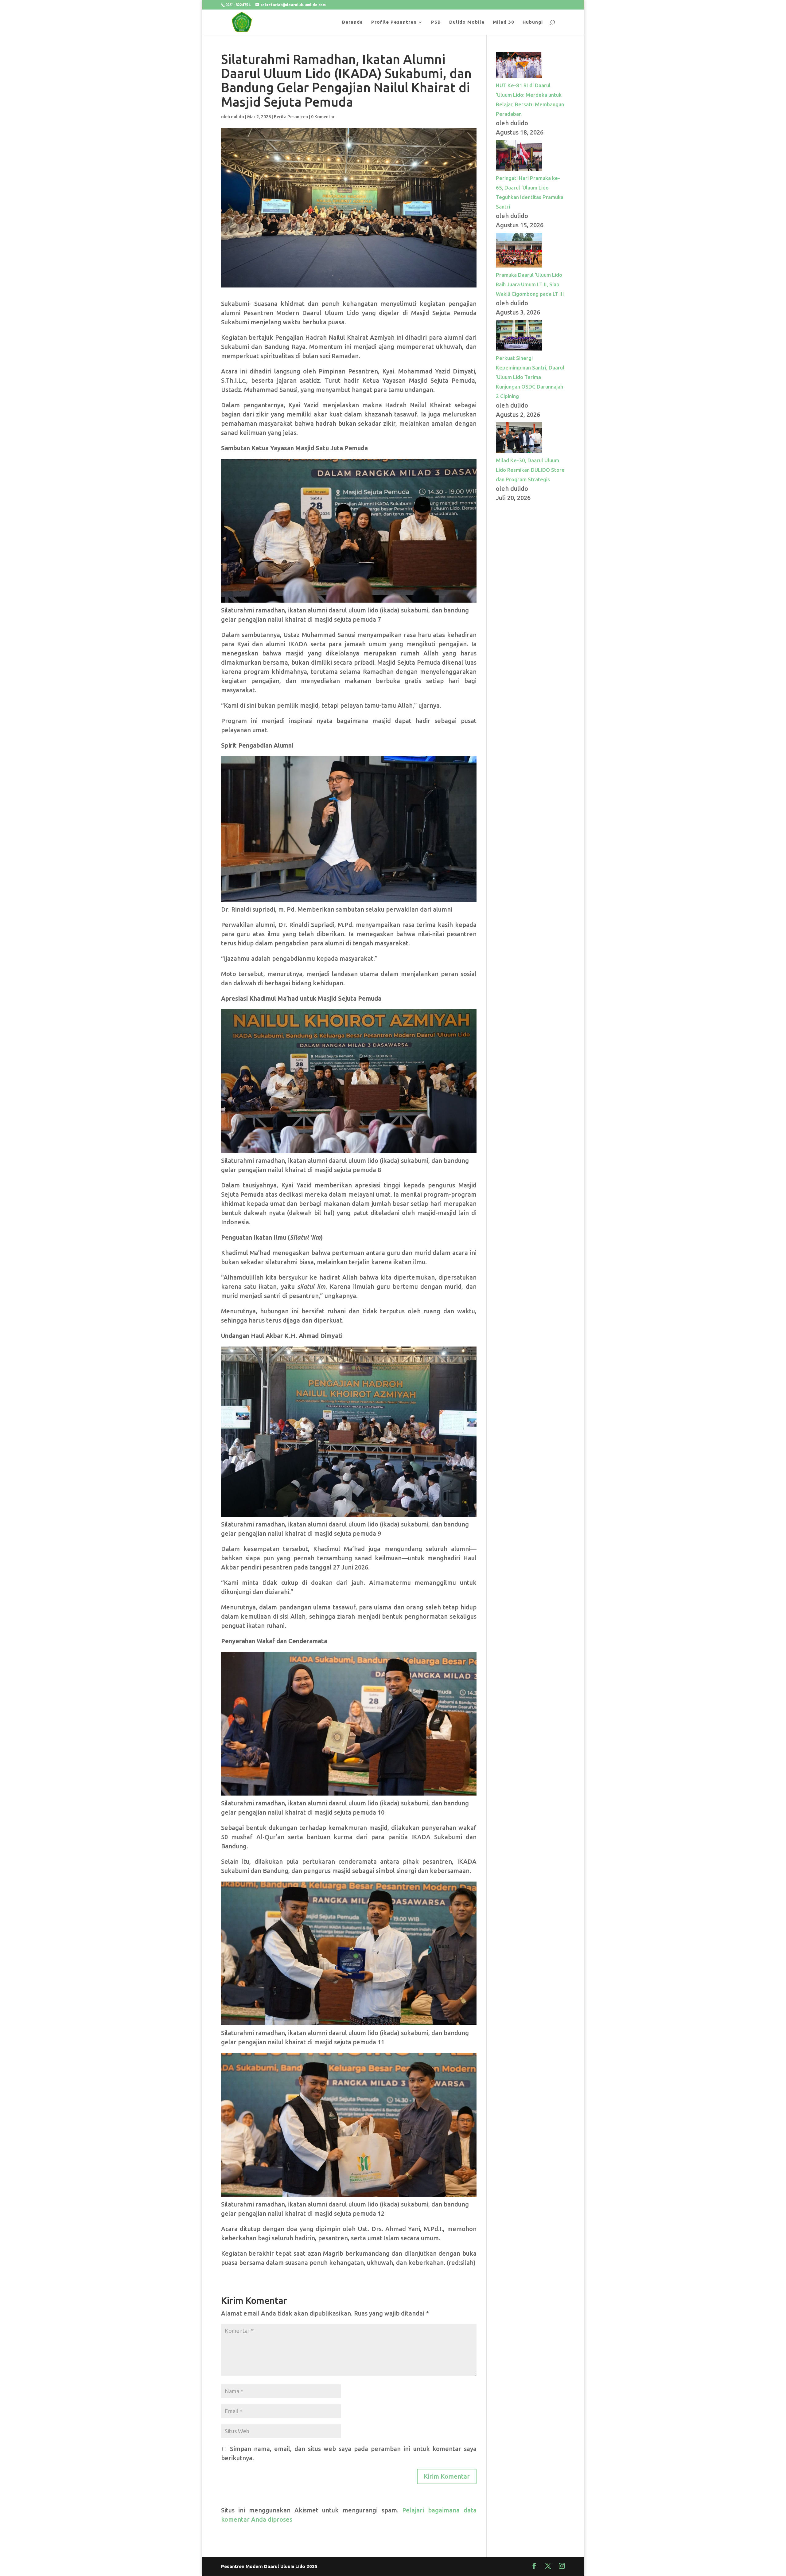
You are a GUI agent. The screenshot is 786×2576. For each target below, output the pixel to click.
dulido (237, 117)
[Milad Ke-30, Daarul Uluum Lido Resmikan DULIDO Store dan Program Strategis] (519, 451)
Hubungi (533, 22)
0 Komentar (323, 117)
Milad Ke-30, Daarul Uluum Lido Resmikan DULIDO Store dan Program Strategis (530, 470)
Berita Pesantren (291, 117)
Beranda (352, 22)
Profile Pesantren (394, 22)
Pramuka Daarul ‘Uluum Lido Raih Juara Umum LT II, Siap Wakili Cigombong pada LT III (530, 284)
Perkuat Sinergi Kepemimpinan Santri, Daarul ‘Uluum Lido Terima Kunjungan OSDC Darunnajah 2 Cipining (530, 377)
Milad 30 (504, 22)
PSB (436, 22)
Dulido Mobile (467, 22)
